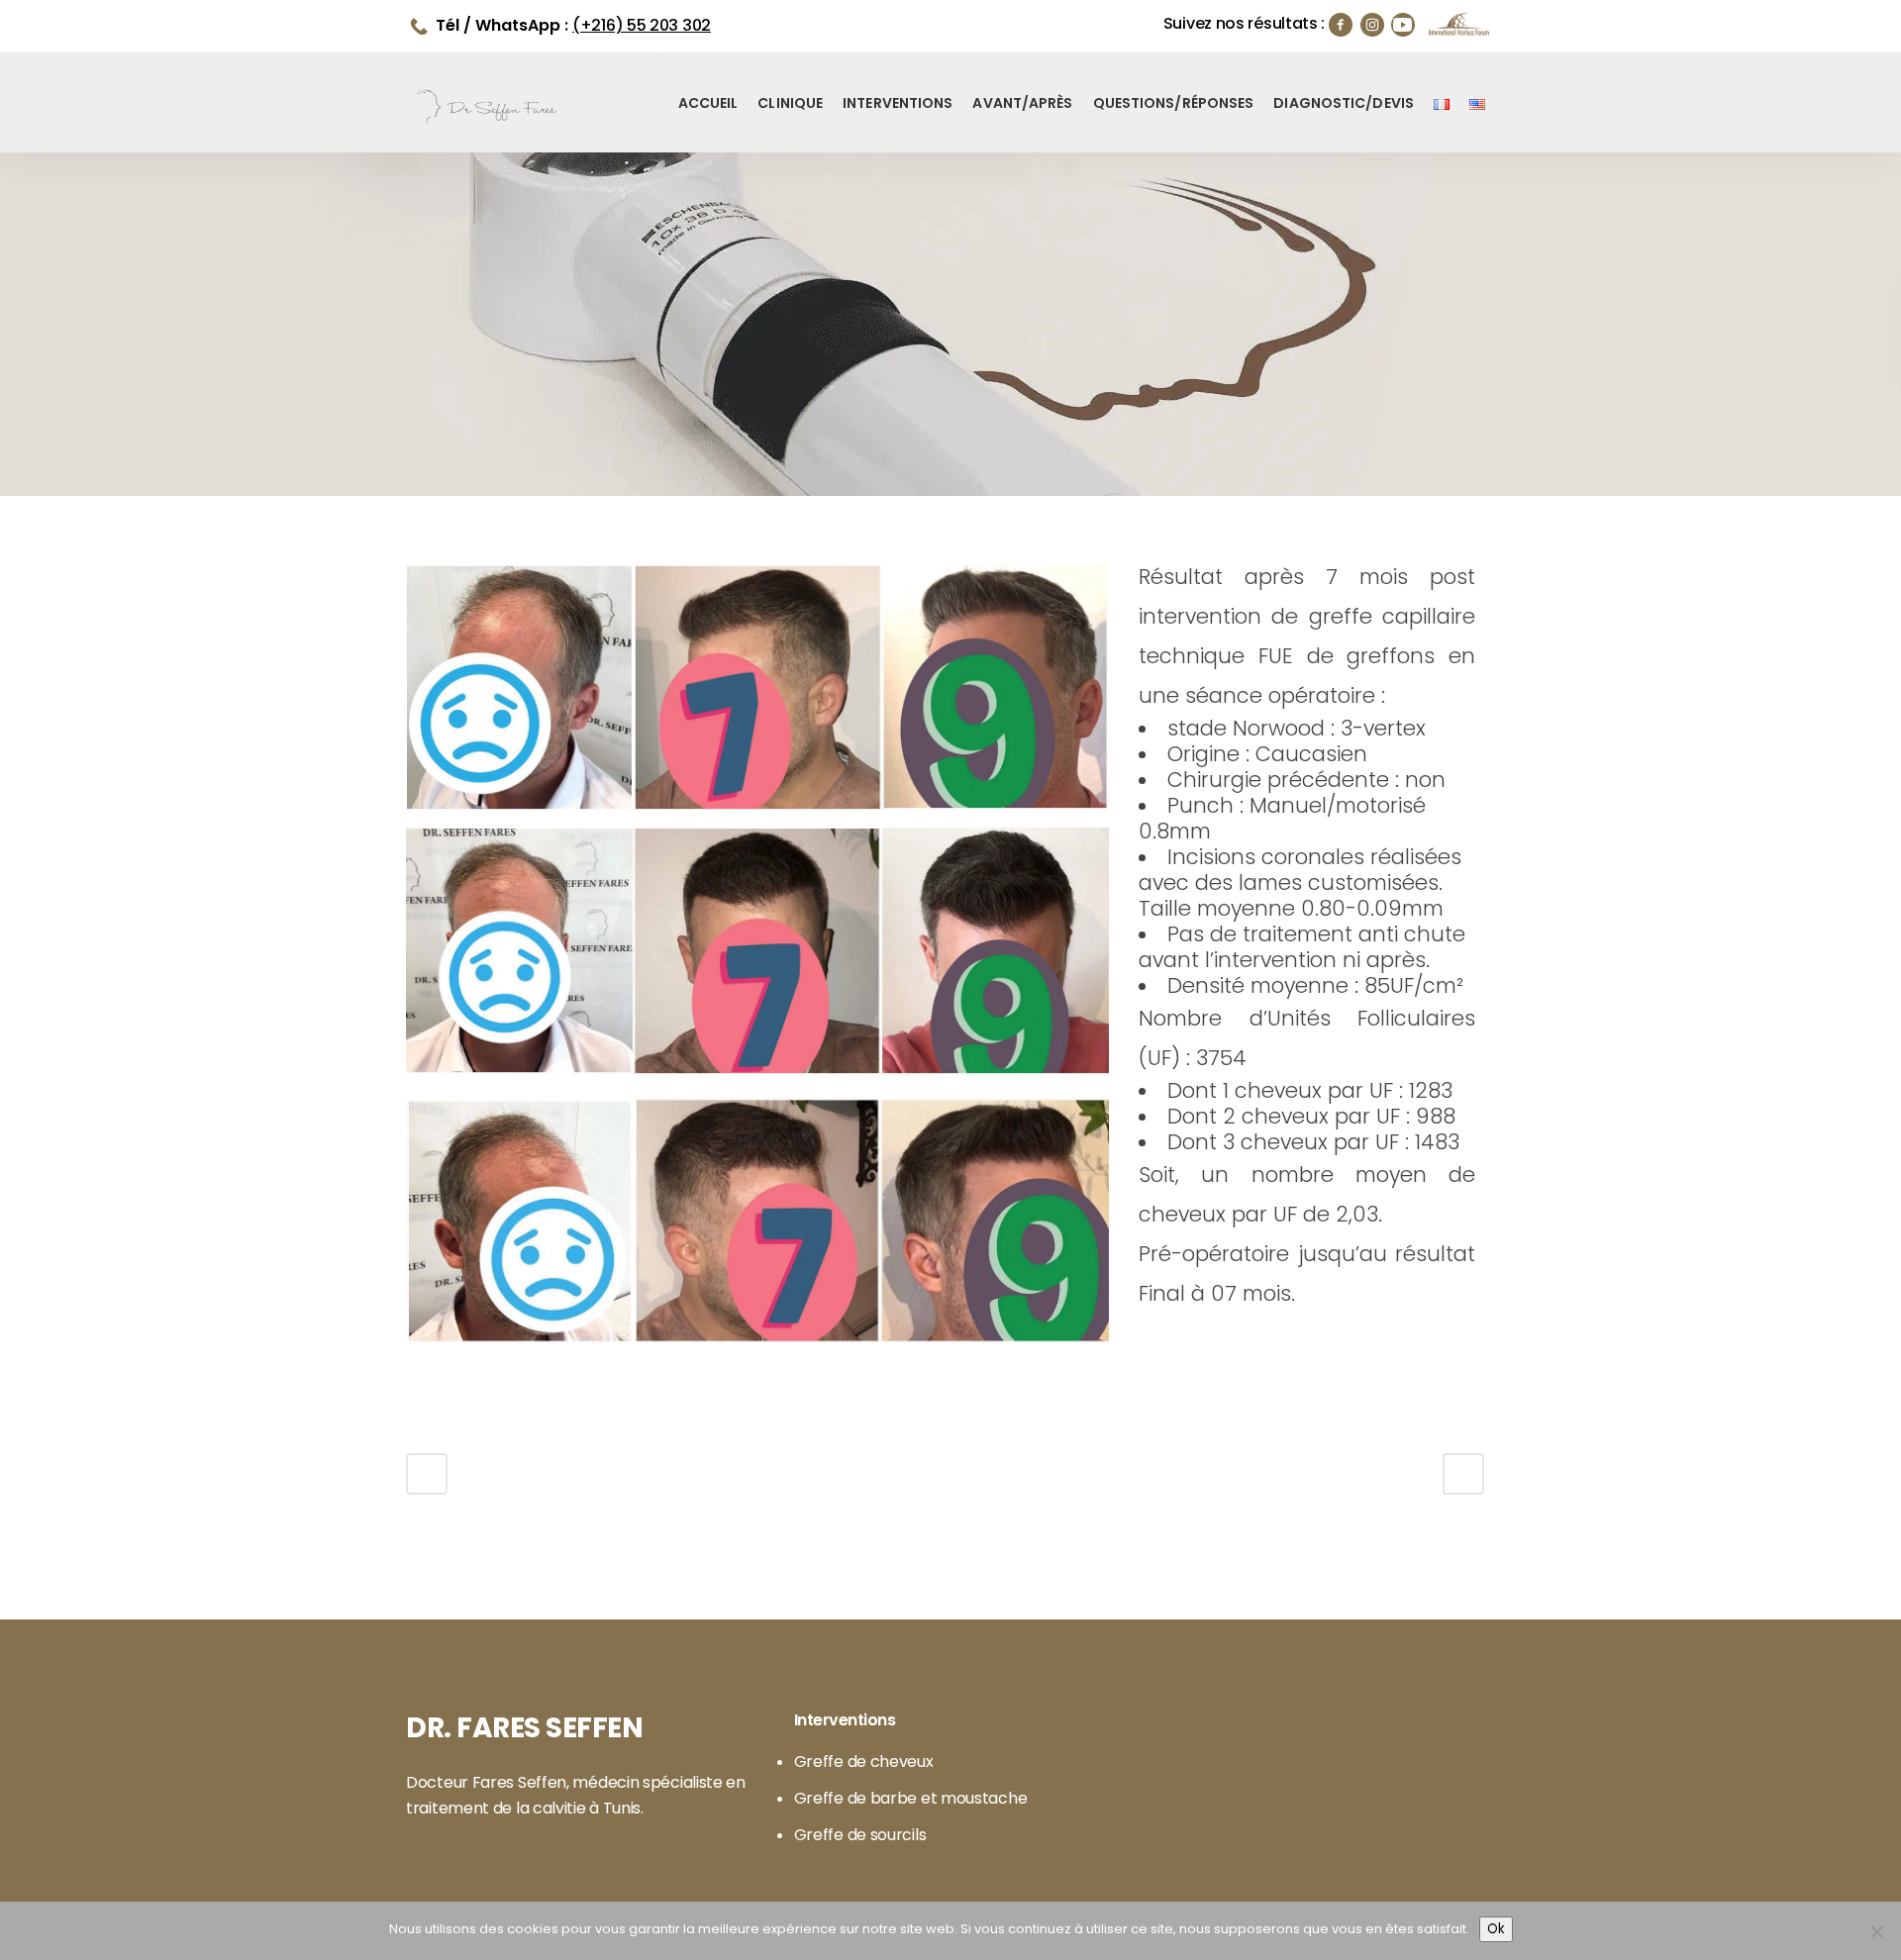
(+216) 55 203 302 (642, 25)
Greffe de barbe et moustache (911, 1799)
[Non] (1876, 1931)
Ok (1496, 1929)
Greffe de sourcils (860, 1835)
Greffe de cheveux (864, 1762)
